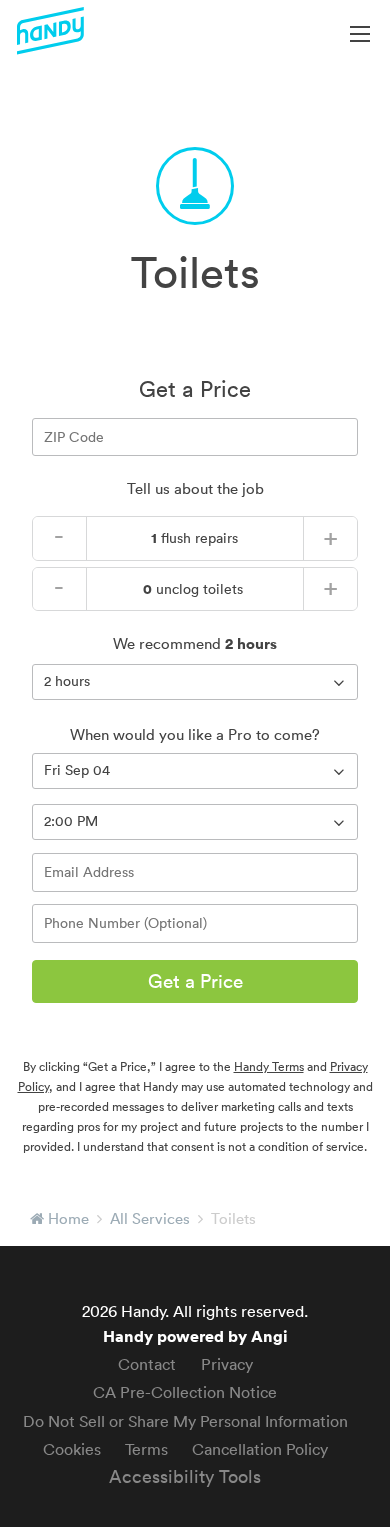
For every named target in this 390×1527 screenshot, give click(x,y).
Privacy (227, 1364)
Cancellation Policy (260, 1449)
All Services (150, 1218)
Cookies (72, 1449)
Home (68, 1218)
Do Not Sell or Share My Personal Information (185, 1421)
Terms (146, 1449)
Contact (147, 1364)
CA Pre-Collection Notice (185, 1392)
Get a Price (195, 981)
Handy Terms (269, 1066)
